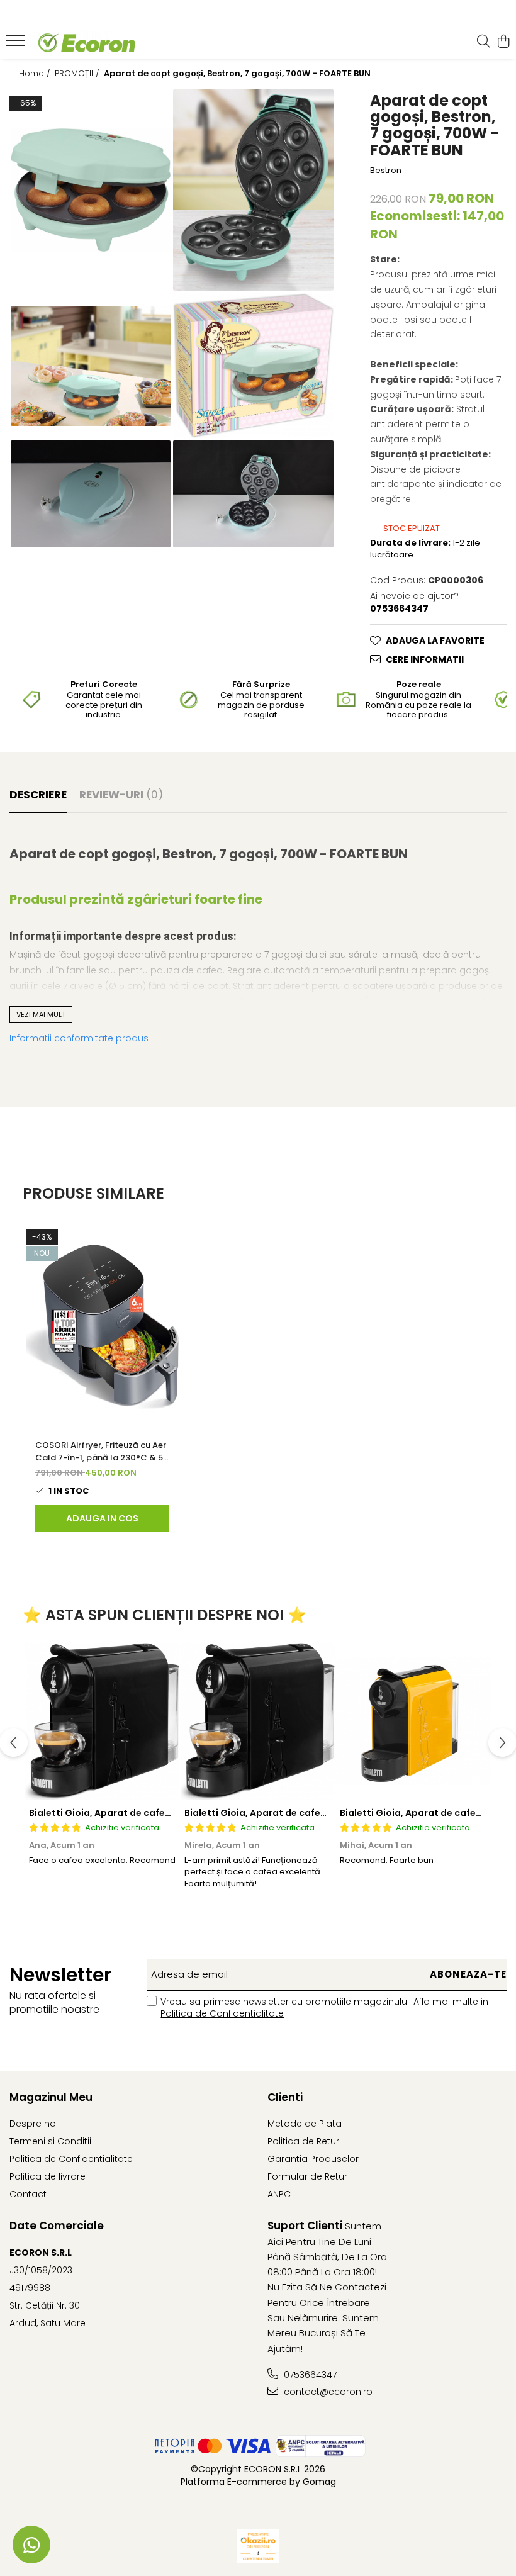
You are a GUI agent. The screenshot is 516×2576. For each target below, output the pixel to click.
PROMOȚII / (78, 74)
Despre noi (34, 2124)
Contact (28, 2194)
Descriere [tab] (38, 795)
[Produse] (17, 44)
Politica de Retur (303, 2141)
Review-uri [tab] (121, 795)
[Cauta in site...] (484, 42)
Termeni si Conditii (50, 2141)
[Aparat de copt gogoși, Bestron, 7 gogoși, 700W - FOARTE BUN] (91, 190)
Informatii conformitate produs (79, 1038)
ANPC (279, 2194)
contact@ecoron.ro (327, 2392)
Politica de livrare (48, 2176)
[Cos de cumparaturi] (503, 42)
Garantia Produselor (313, 2159)
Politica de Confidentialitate (222, 2013)
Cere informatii (425, 659)
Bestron (386, 171)
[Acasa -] (86, 42)
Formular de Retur (307, 2176)
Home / (36, 74)
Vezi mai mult (41, 1014)
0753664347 (309, 2375)
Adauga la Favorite (435, 641)
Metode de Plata (305, 2124)
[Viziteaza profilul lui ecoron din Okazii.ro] (258, 2546)
